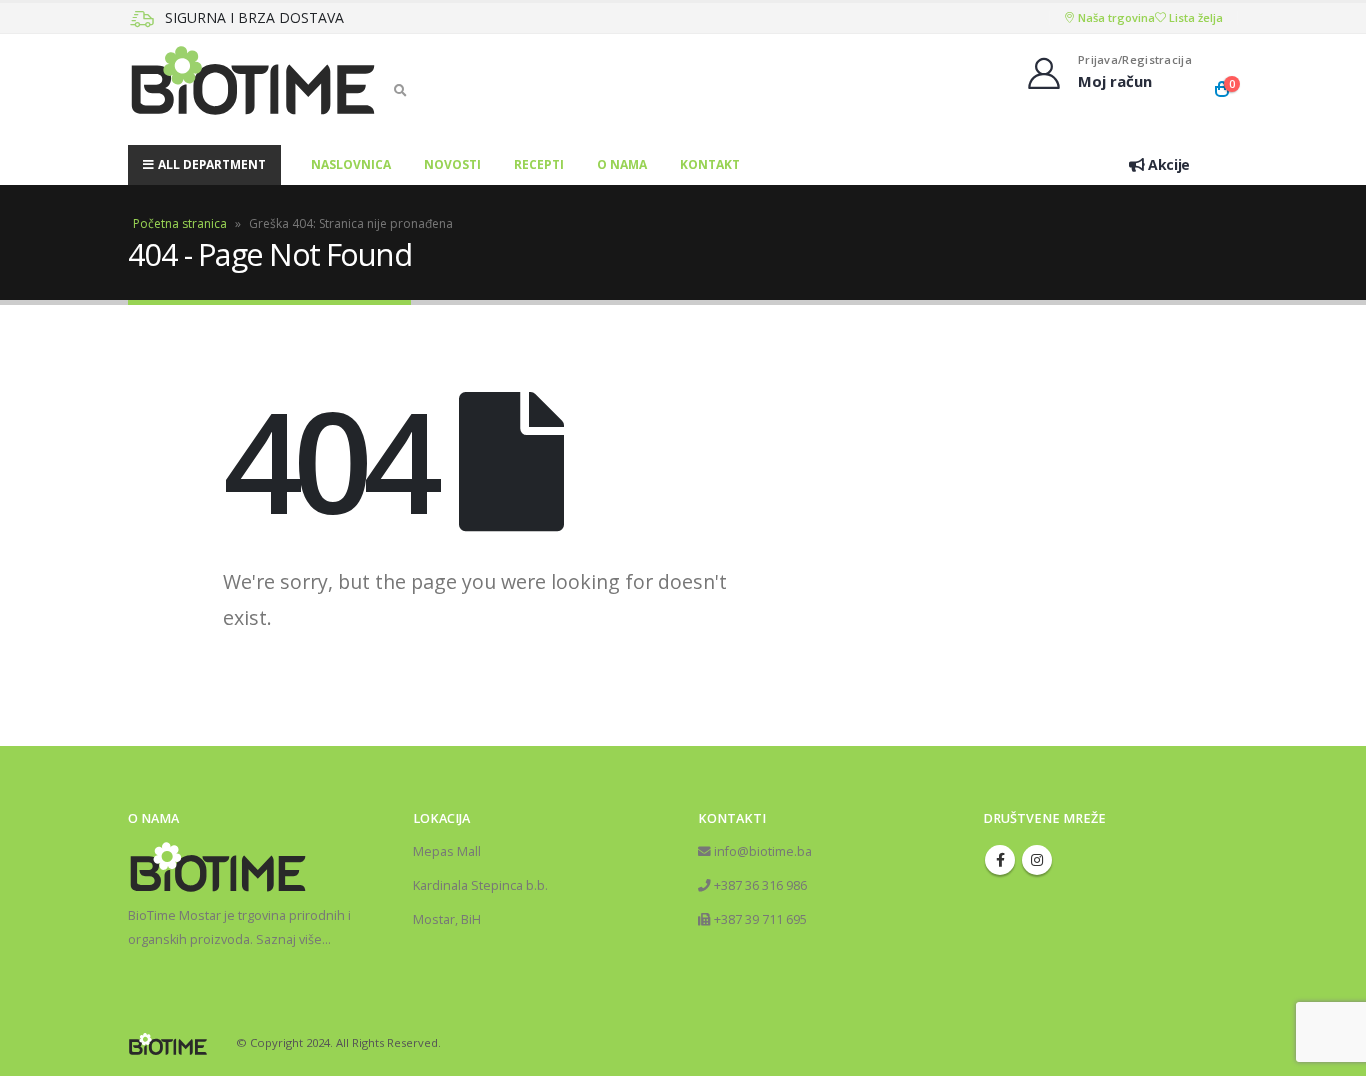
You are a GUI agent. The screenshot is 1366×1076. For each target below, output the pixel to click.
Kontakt (710, 164)
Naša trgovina (1115, 17)
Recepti (539, 164)
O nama (622, 164)
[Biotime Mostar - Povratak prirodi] (253, 89)
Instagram (1037, 860)
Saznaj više (289, 939)
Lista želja (1194, 17)
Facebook (1000, 860)
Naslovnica (351, 164)
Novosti (452, 164)
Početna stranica (180, 223)
